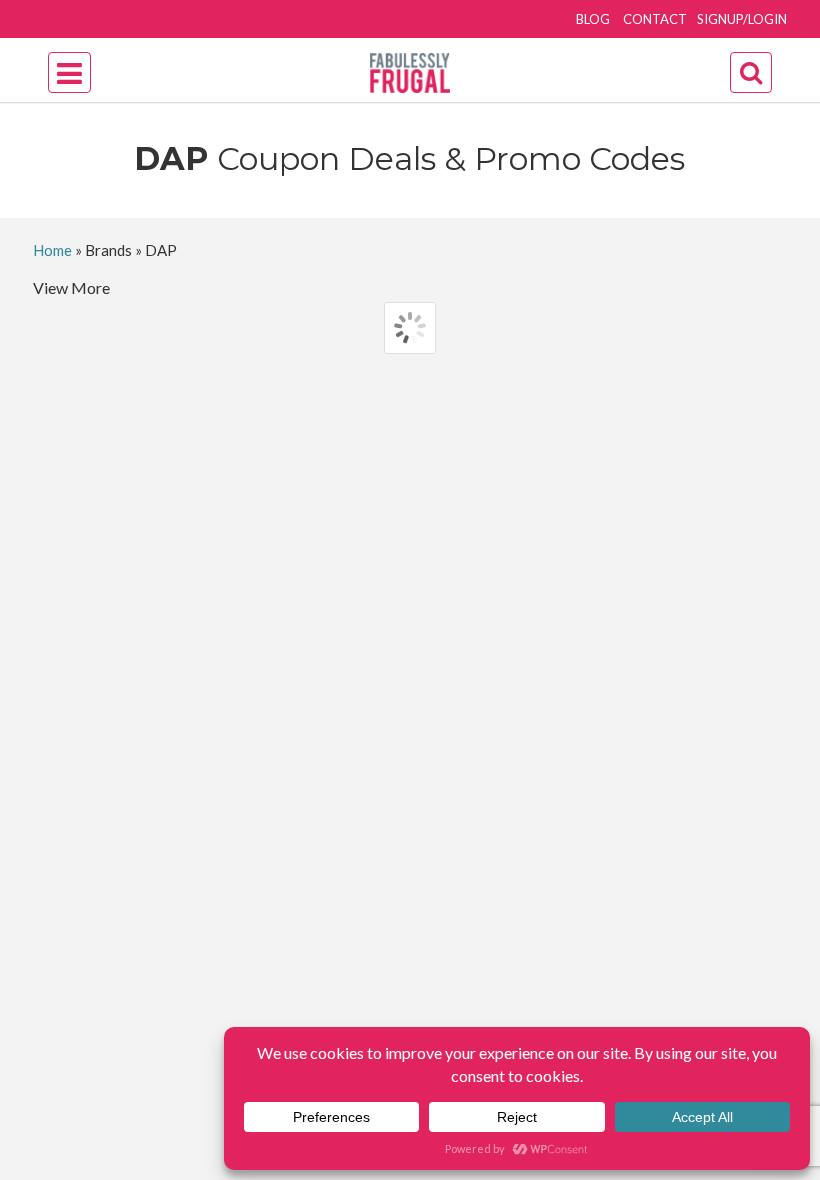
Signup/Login (742, 19)
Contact (655, 19)
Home (52, 250)
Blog (593, 19)
